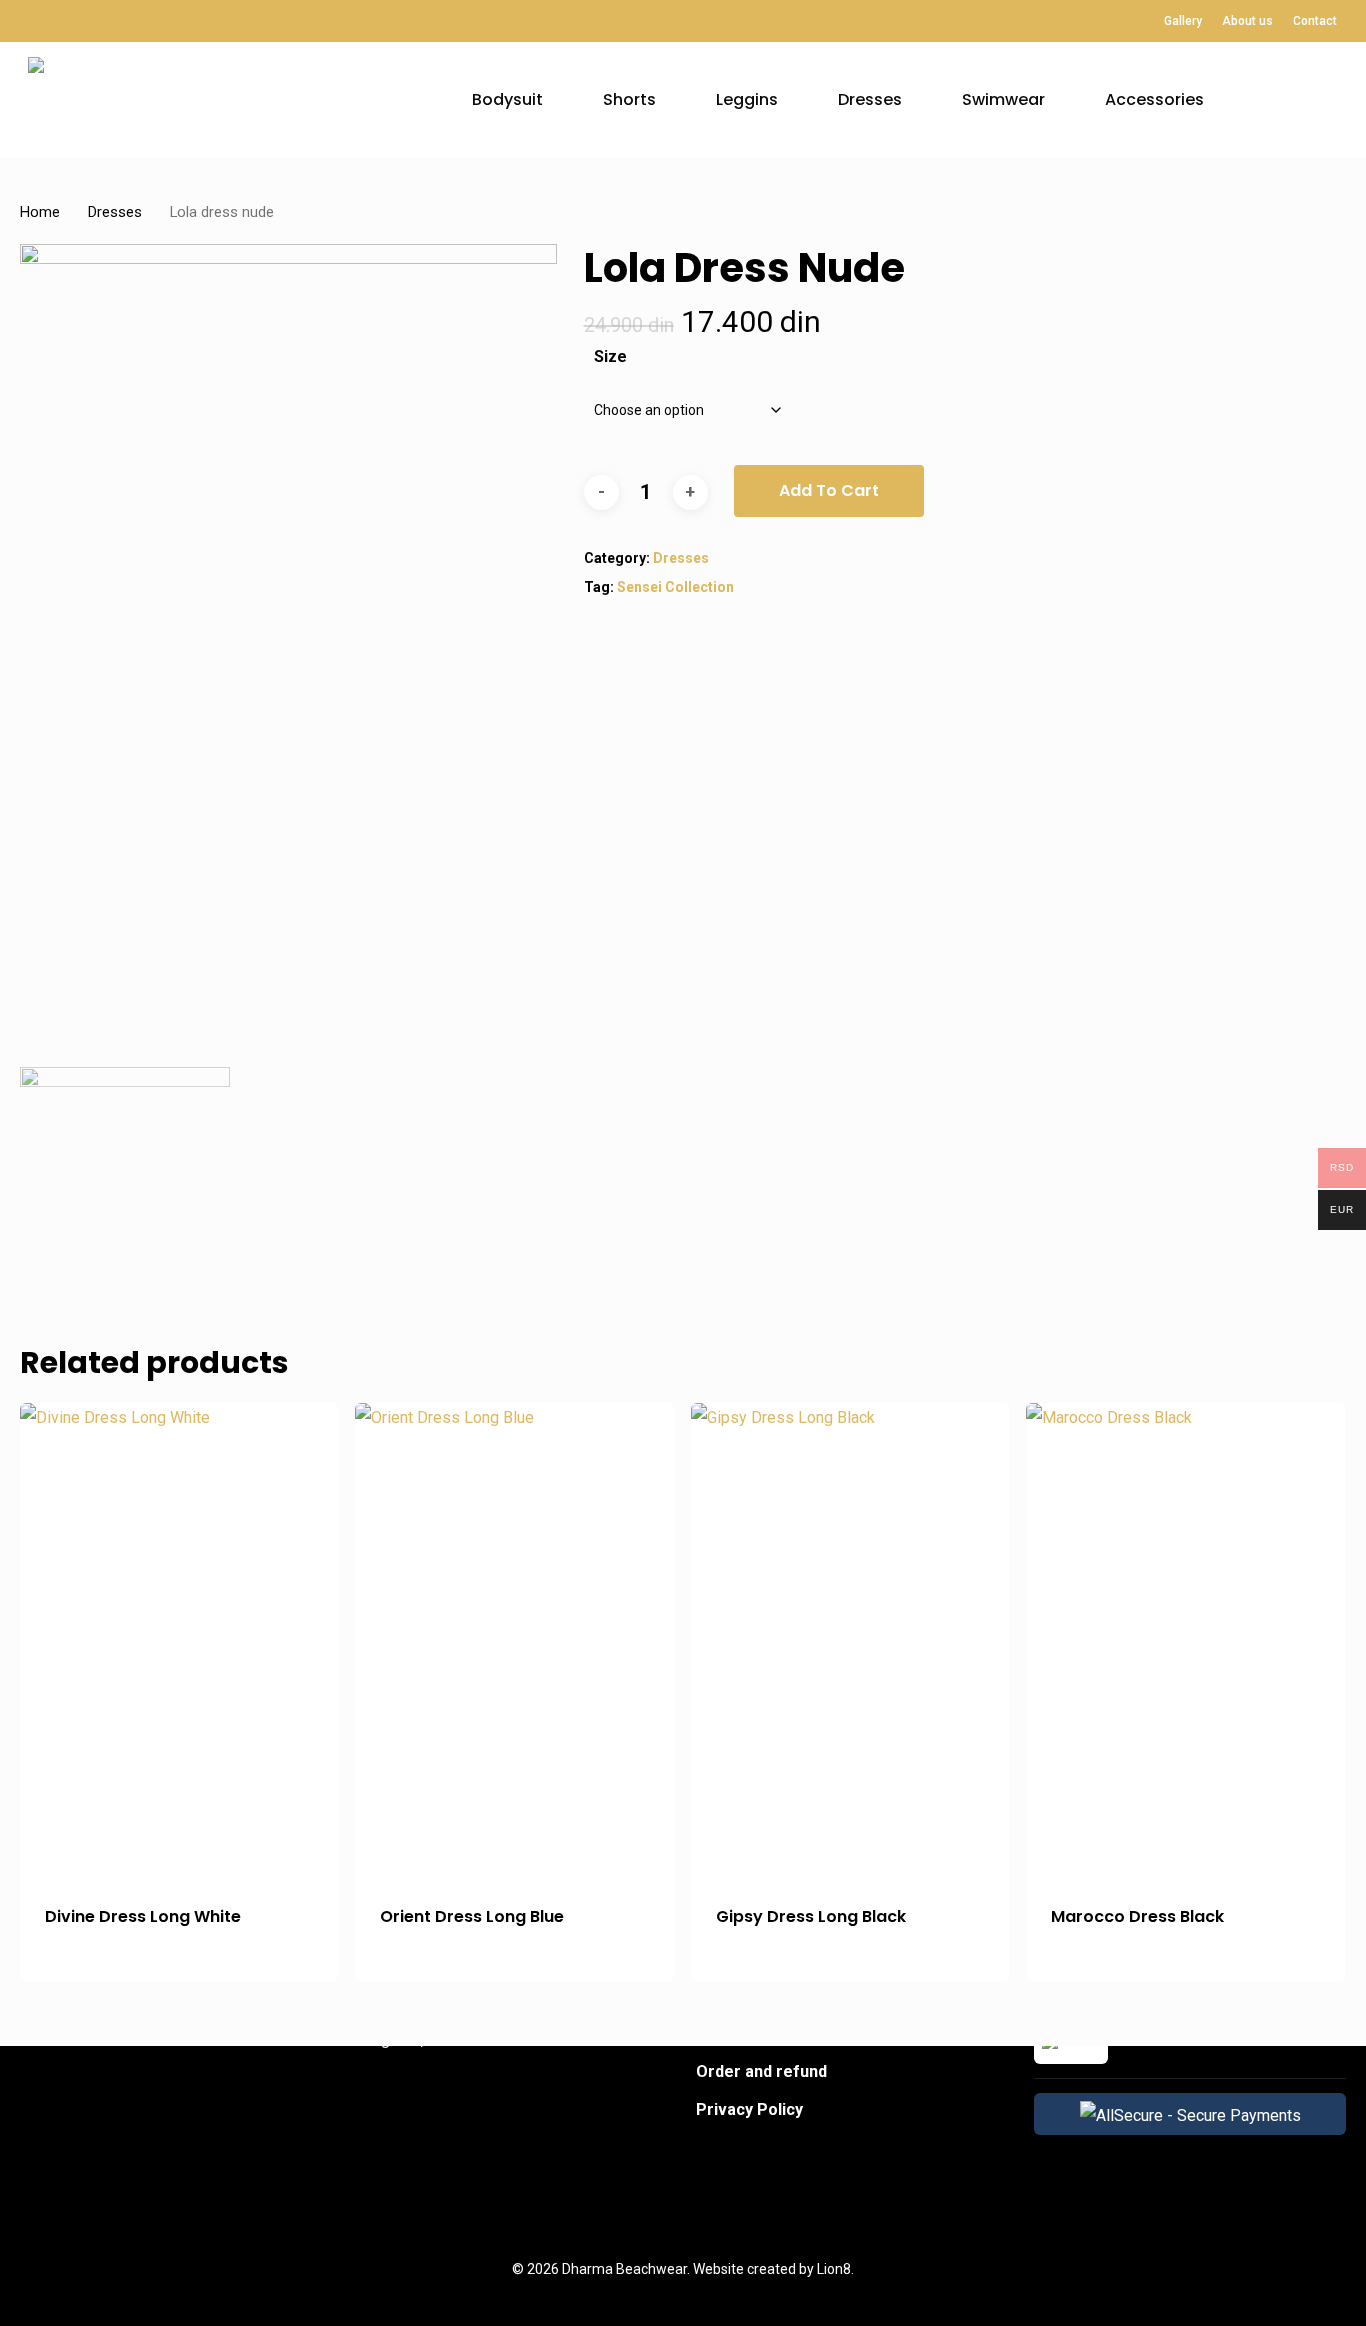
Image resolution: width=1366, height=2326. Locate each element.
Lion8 (834, 2269)
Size (610, 356)
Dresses (115, 212)
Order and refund (761, 2071)
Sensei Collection (675, 587)
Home (40, 212)
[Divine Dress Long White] (179, 1641)
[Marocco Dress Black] (1185, 1641)
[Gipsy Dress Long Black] (850, 1641)
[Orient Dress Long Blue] (514, 1641)
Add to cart (829, 490)
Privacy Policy (749, 2109)
